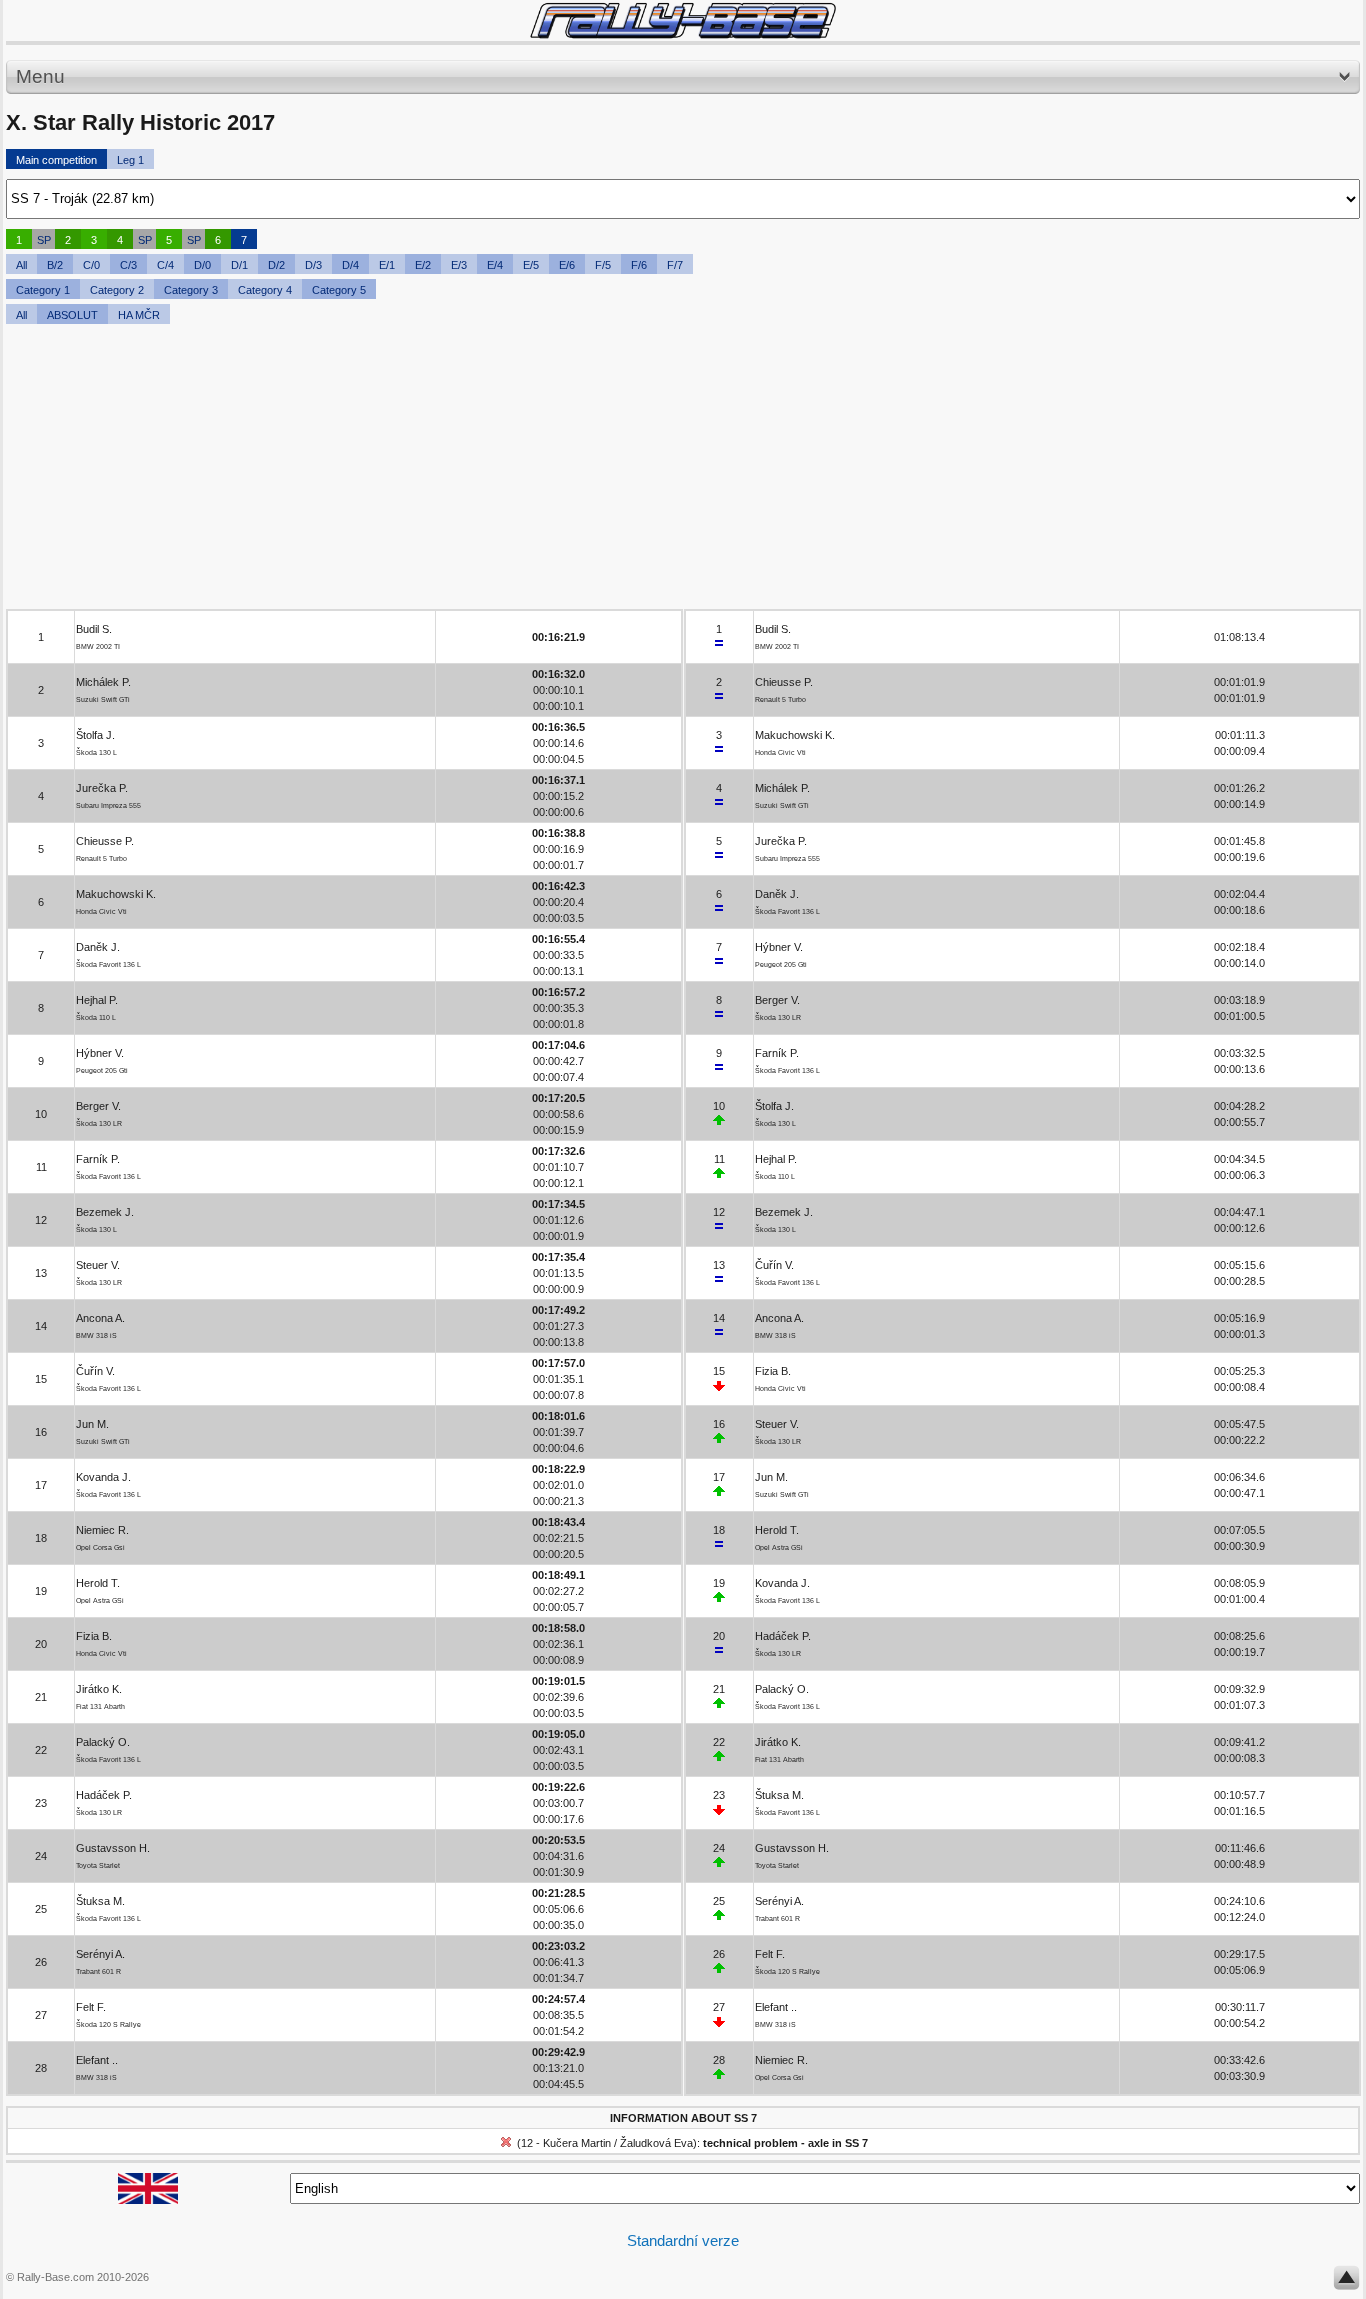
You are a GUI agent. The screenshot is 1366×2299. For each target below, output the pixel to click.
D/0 (202, 265)
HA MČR (139, 315)
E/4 (495, 265)
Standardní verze (683, 2240)
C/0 (91, 265)
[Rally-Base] (683, 20)
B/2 (55, 265)
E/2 (423, 265)
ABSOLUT (72, 315)
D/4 (350, 265)
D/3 (313, 265)
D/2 (276, 265)
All (21, 265)
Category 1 (43, 290)
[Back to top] (1346, 2282)
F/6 (639, 265)
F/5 (603, 265)
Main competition (56, 160)
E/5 (531, 265)
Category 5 (339, 290)
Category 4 (265, 290)
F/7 (675, 265)
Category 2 (117, 290)
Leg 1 (130, 160)
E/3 (459, 265)
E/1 (387, 265)
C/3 (128, 265)
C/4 (165, 265)
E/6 (567, 265)
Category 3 (191, 290)
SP (44, 240)
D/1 (239, 265)
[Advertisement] (606, 469)
